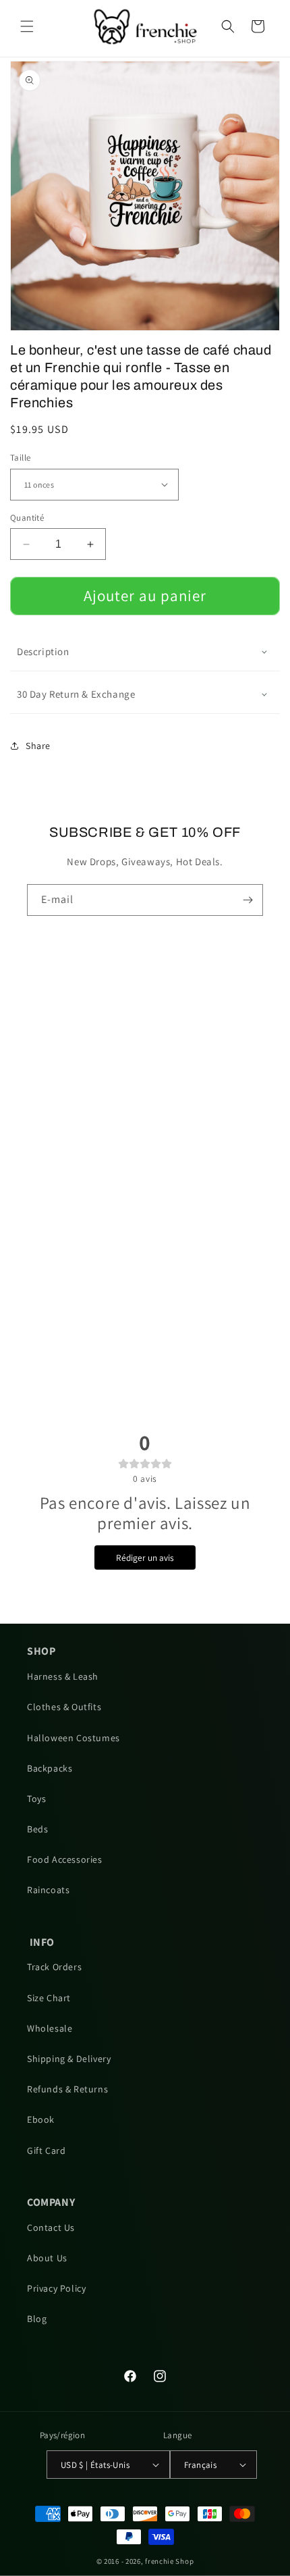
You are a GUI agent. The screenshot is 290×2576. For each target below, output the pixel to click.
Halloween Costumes (74, 1738)
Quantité (27, 518)
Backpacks (50, 1768)
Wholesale (50, 2028)
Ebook (41, 2119)
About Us (47, 2258)
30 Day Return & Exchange (76, 694)
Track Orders (54, 1967)
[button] (27, 26)
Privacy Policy (56, 2288)
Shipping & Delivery (69, 2059)
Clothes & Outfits (64, 1707)
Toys (36, 1799)
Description (43, 651)
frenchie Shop (169, 2561)
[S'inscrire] (248, 900)
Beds (37, 1829)
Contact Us (51, 2227)
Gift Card (46, 2150)
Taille (20, 458)
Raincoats (48, 1890)
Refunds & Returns (67, 2089)
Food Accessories (65, 1859)
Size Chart (49, 1998)
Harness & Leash (63, 1676)
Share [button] (38, 746)
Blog (37, 2319)
